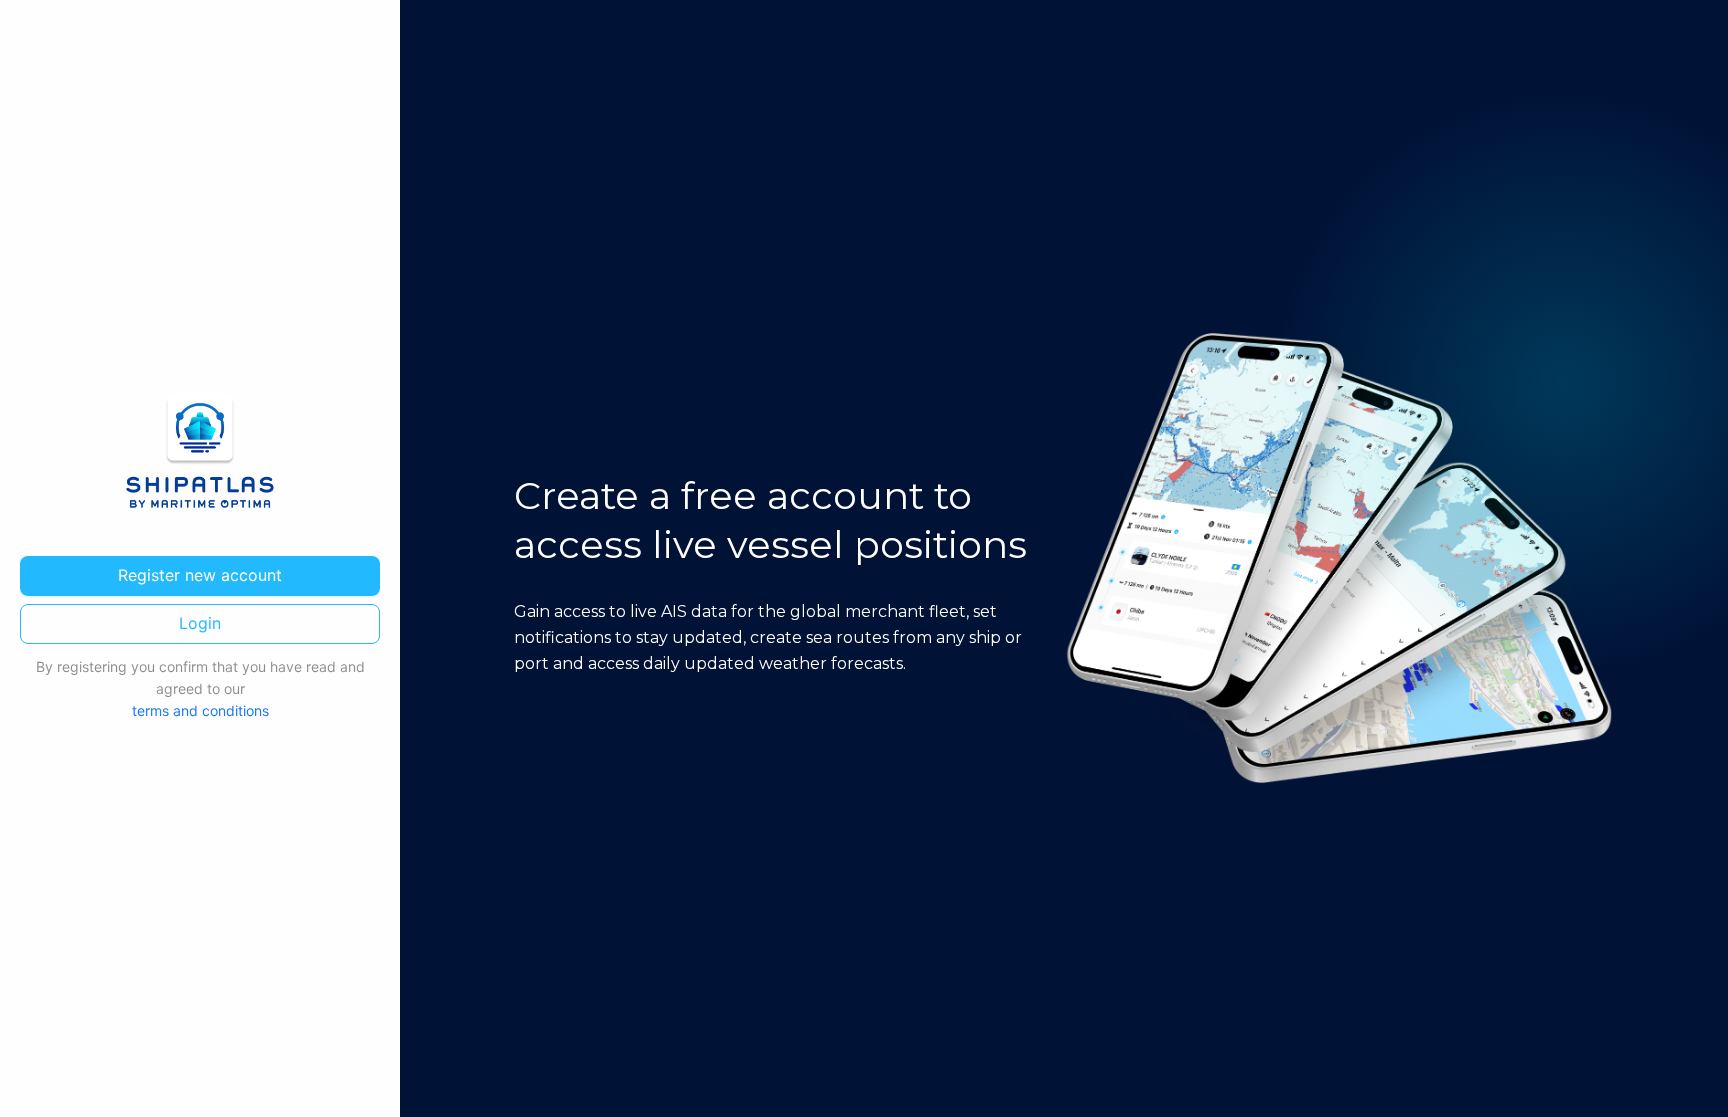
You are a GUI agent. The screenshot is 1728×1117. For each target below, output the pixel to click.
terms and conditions (200, 710)
